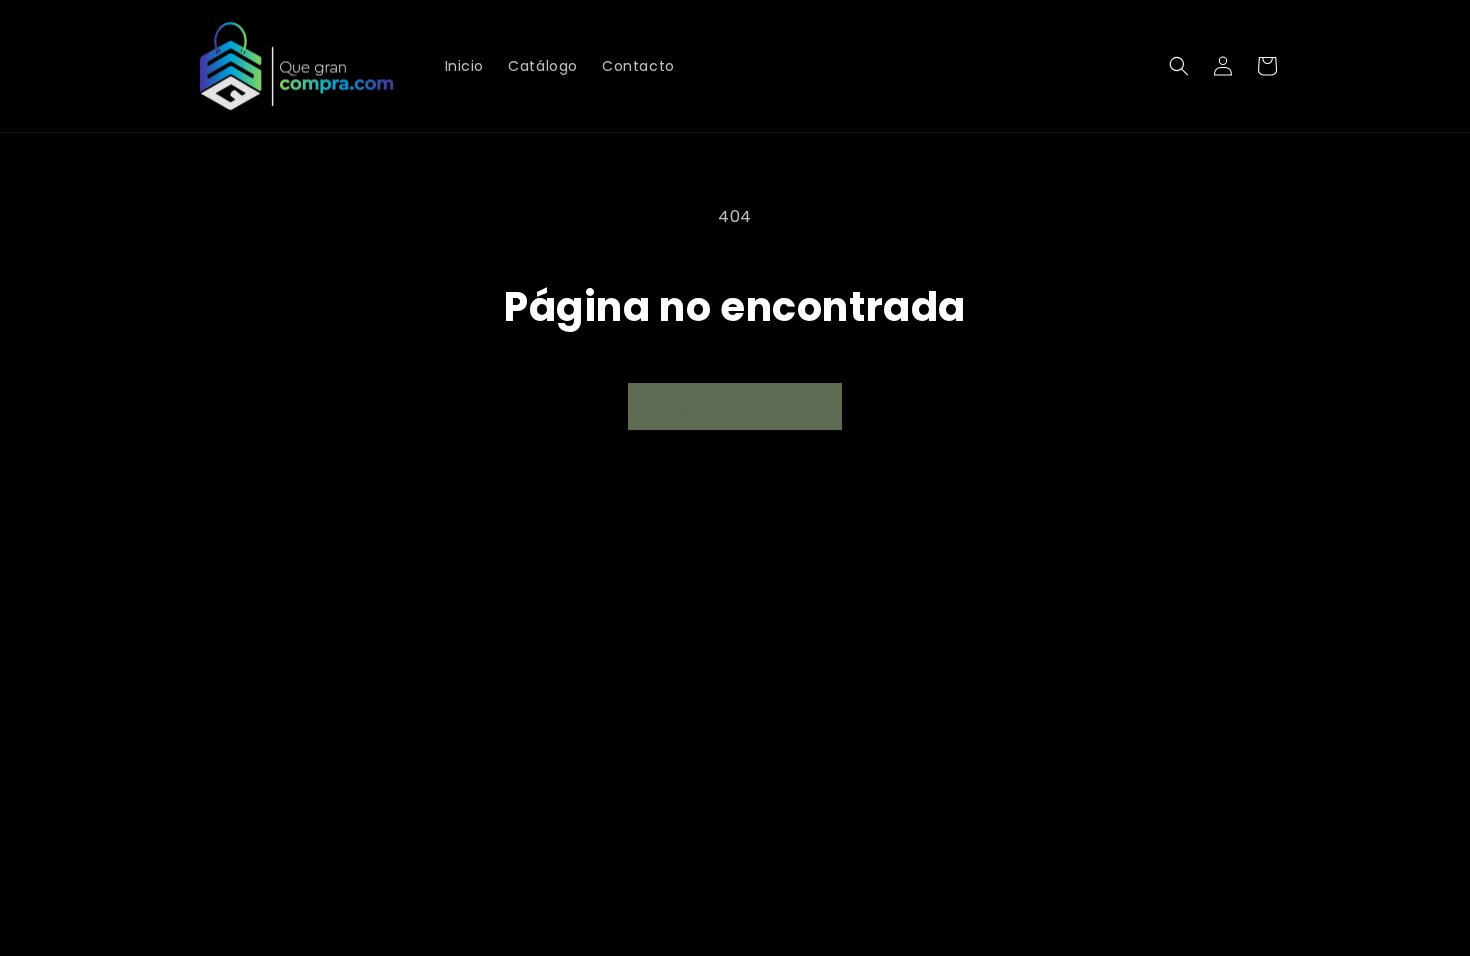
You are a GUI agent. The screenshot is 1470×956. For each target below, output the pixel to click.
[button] (1179, 66)
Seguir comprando (735, 406)
